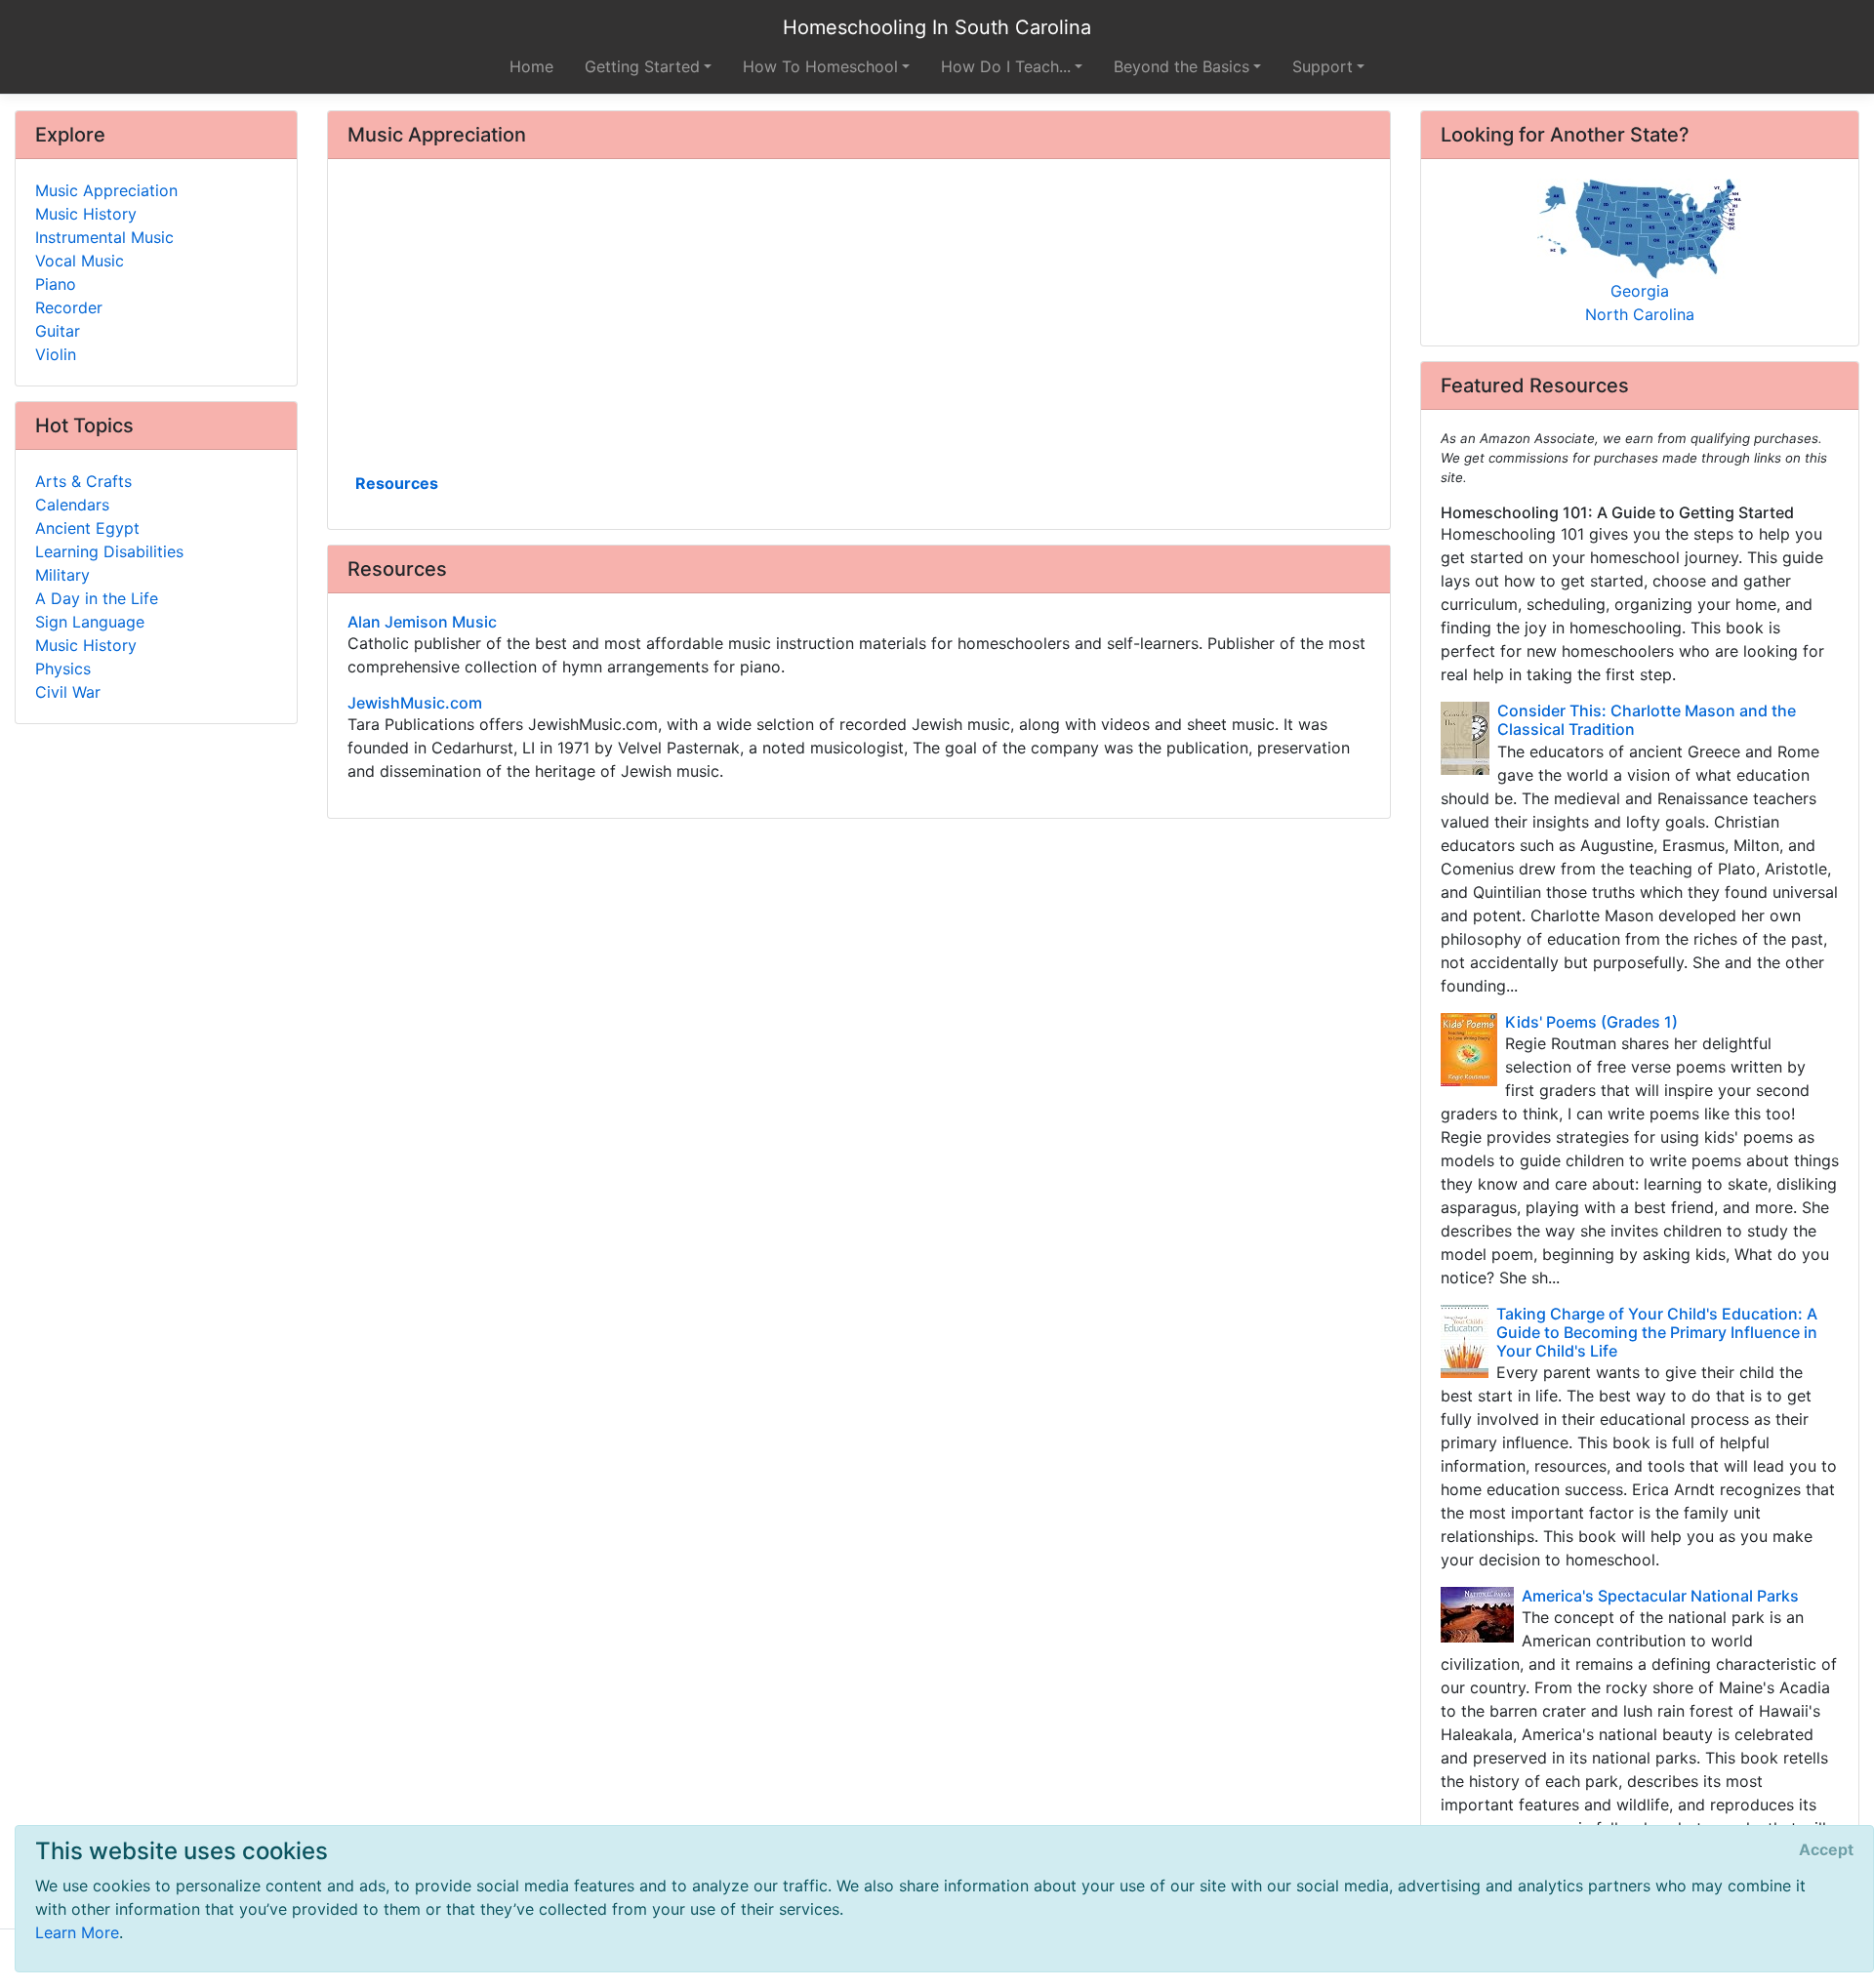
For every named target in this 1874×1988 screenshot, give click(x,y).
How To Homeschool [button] (820, 66)
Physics (63, 669)
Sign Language (90, 622)
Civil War (68, 692)
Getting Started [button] (642, 66)
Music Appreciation (106, 190)
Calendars (72, 505)
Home (531, 66)
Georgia (1640, 291)
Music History (86, 214)
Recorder (69, 307)
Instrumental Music (104, 237)
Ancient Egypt (87, 528)
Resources (397, 483)
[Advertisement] (859, 323)
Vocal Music (80, 261)
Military (62, 575)
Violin (56, 354)
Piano (56, 284)
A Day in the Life (97, 598)
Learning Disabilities (109, 551)
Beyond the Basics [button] (1181, 66)
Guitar (58, 331)
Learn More (77, 1932)
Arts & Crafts (83, 481)
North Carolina (1640, 314)
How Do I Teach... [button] (1006, 66)
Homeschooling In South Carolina (937, 27)
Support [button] (1323, 66)
